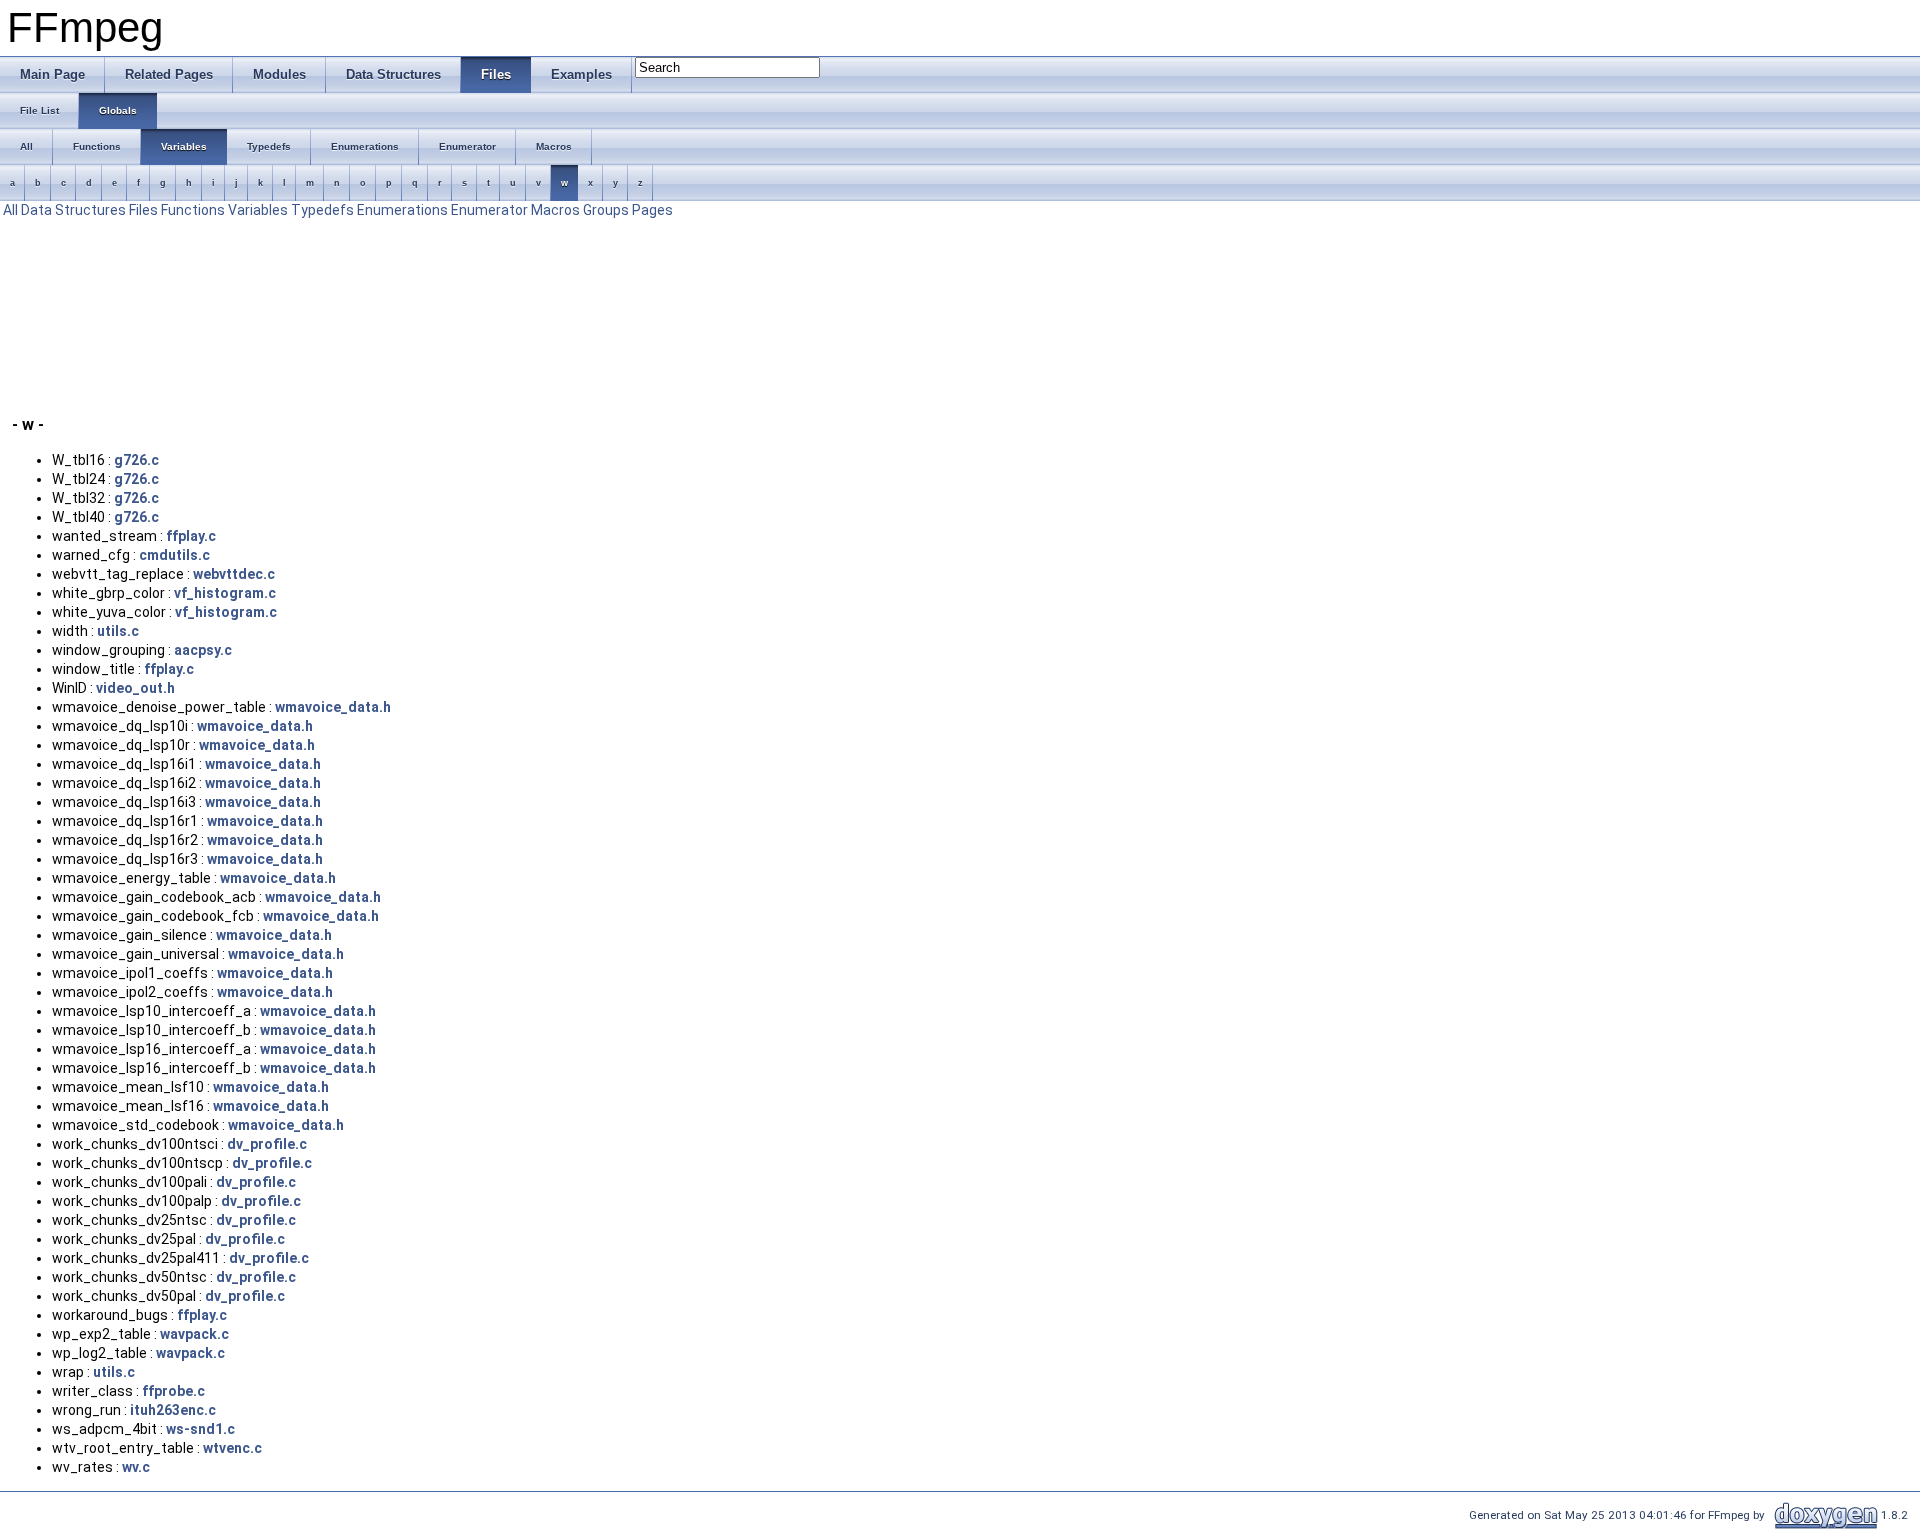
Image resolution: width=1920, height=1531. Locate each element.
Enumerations (402, 210)
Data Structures (73, 210)
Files (143, 210)
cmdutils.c (174, 555)
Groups (606, 210)
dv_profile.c (267, 1144)
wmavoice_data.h (333, 707)
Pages (652, 210)
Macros (555, 210)
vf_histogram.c (225, 593)
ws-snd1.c (200, 1429)
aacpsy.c (203, 650)
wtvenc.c (232, 1448)
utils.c (118, 631)
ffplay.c (191, 536)
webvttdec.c (234, 574)
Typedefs (322, 210)
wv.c (136, 1467)
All (10, 210)
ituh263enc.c (173, 1410)
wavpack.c (194, 1334)
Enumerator (489, 210)
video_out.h (135, 688)
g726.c (136, 460)
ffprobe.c (173, 1391)
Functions (193, 210)
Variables (258, 210)
